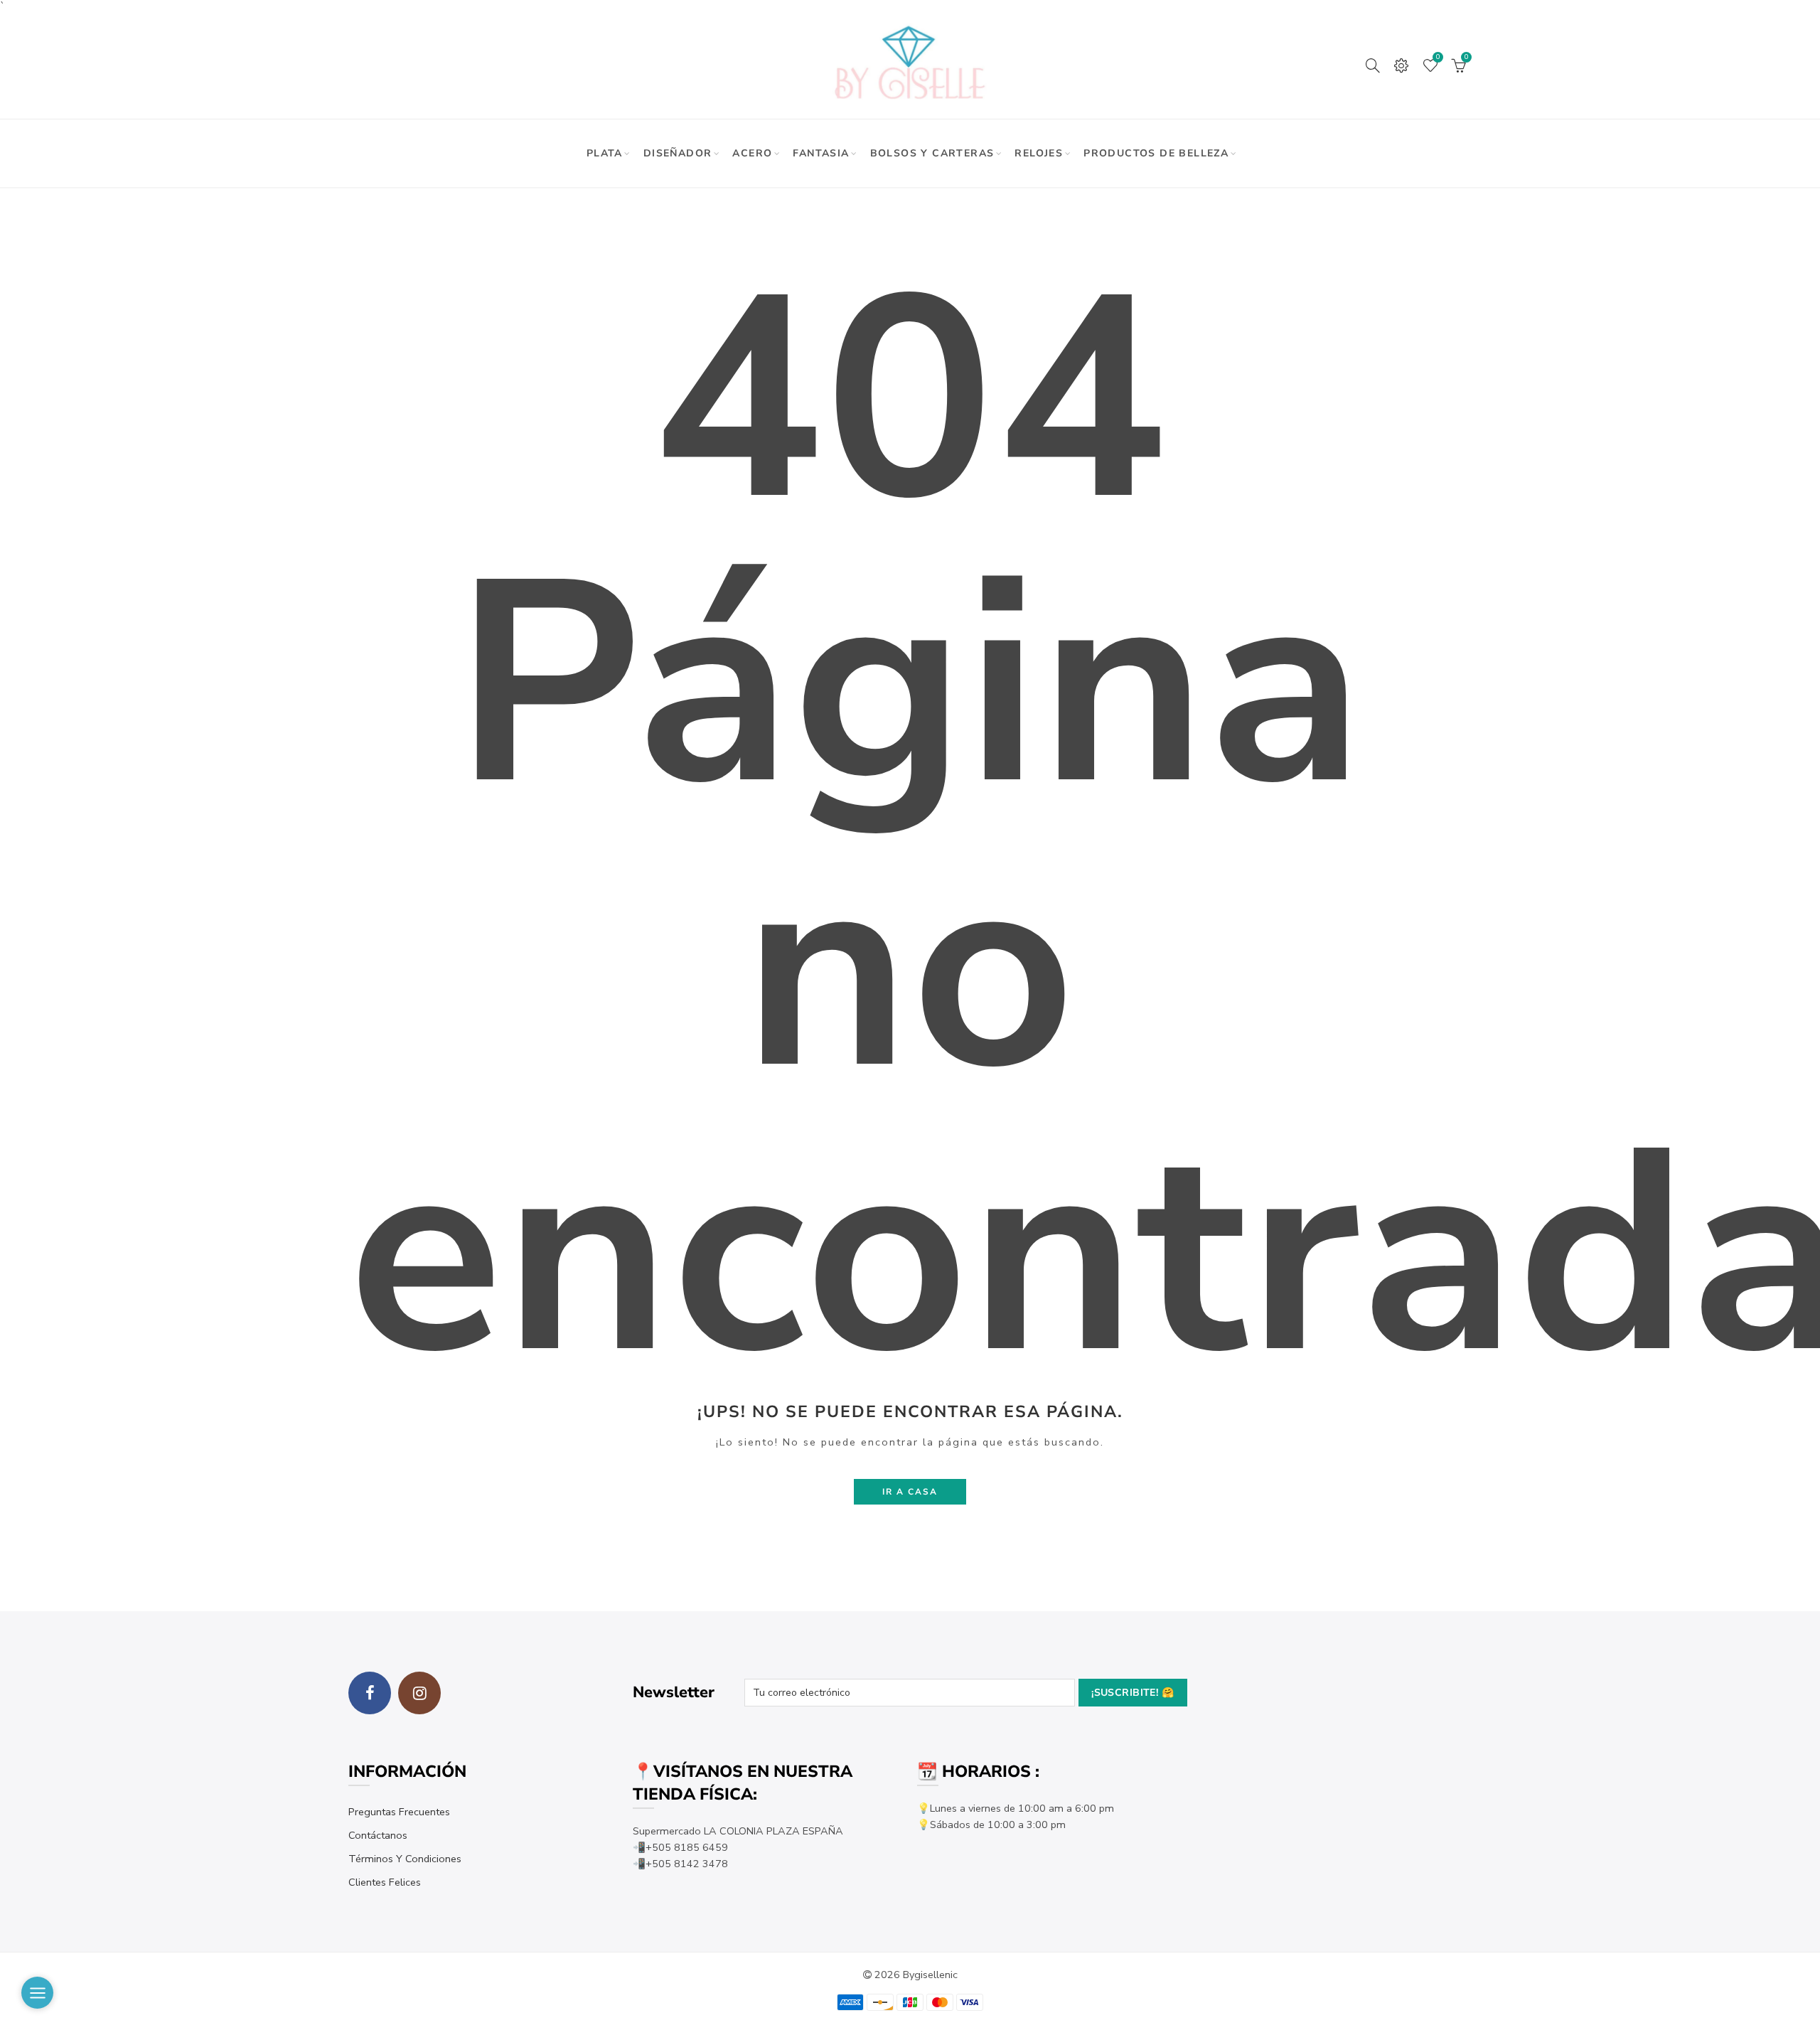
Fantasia (821, 153)
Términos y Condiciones (405, 1859)
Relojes (1039, 153)
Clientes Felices (385, 1882)
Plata (605, 153)
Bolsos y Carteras (932, 153)
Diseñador (678, 153)
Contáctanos (378, 1835)
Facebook (370, 1693)
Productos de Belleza (1156, 153)
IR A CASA (910, 1492)
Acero (752, 153)
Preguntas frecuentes (399, 1812)
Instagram (419, 1693)
